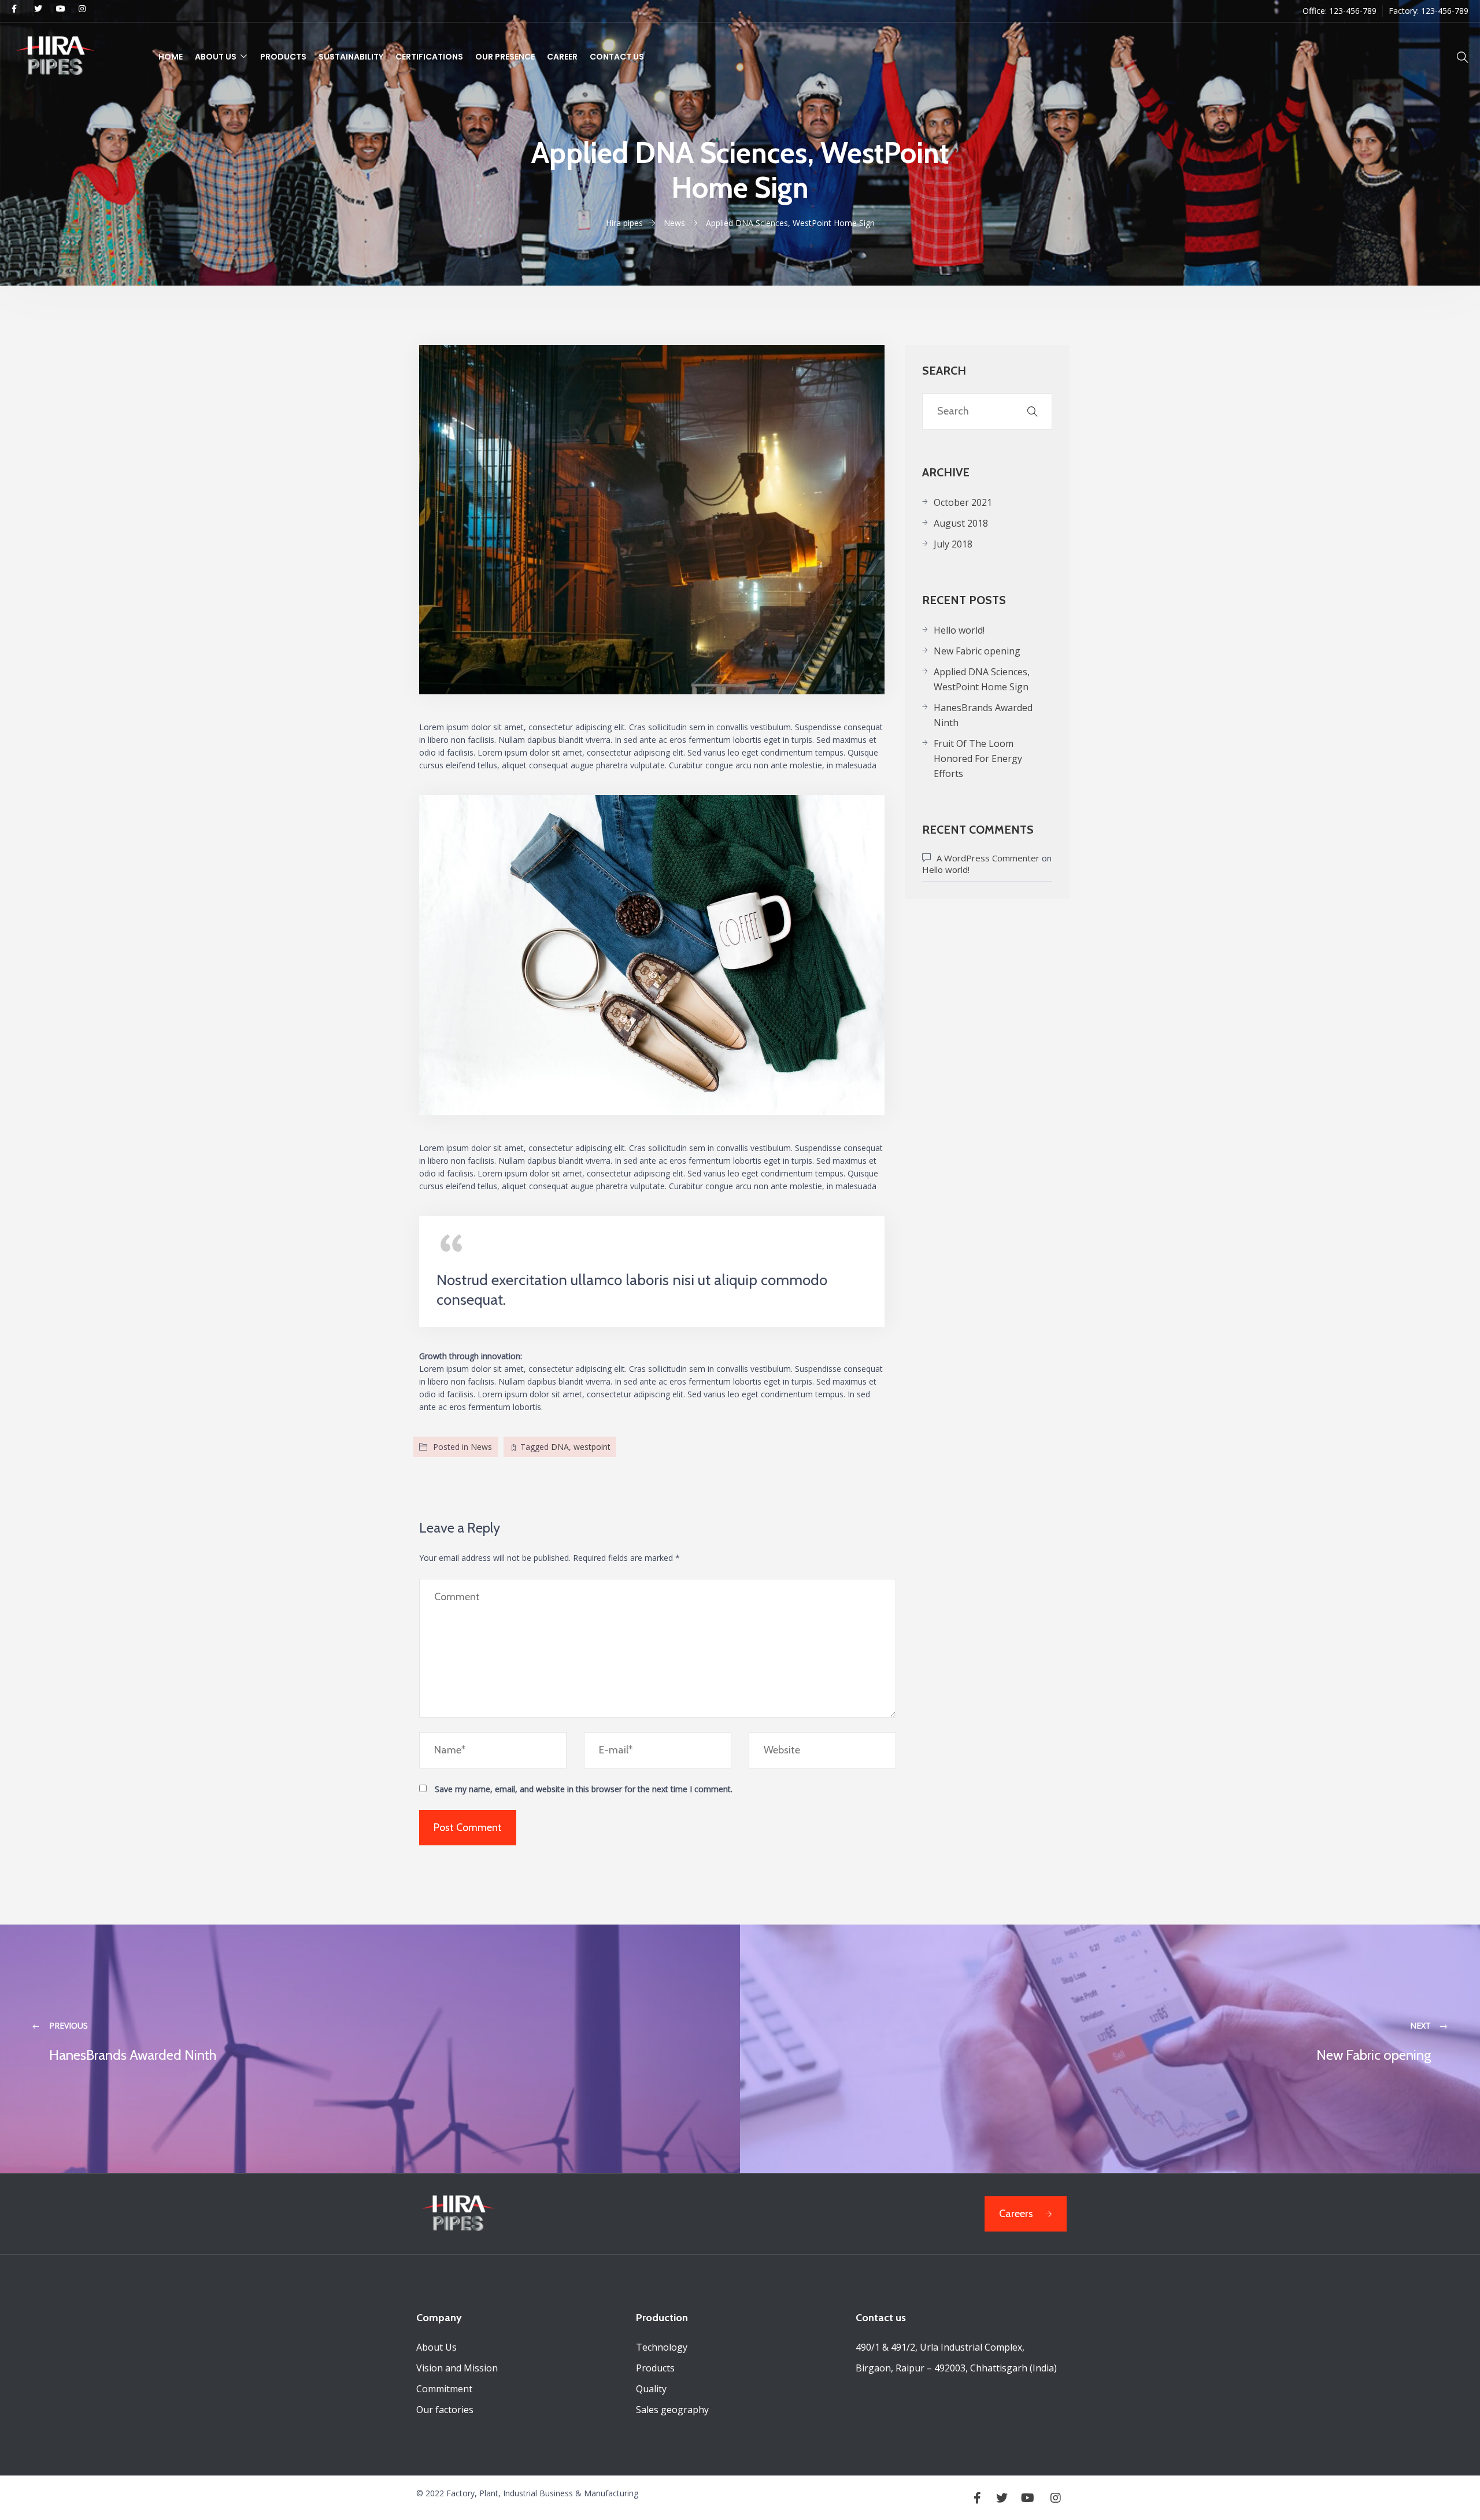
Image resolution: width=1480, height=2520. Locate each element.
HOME (171, 57)
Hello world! (959, 630)
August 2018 (961, 523)
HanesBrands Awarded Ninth (983, 715)
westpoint (592, 1447)
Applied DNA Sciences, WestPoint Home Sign (982, 679)
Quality (651, 2389)
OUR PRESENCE (505, 57)
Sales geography (672, 2410)
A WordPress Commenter (988, 858)
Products (655, 2368)
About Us (436, 2347)
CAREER (562, 57)
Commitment (444, 2389)
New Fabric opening (977, 651)
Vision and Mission (457, 2368)
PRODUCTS (283, 57)
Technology (662, 2347)
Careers (1016, 2214)
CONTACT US (617, 57)
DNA (560, 1447)
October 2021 (963, 502)
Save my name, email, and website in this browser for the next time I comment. (584, 1789)
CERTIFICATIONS (429, 57)
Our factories (445, 2410)
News (481, 1447)
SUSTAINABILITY (351, 57)
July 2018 (953, 544)
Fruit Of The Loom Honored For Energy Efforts (978, 758)
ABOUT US (216, 57)
